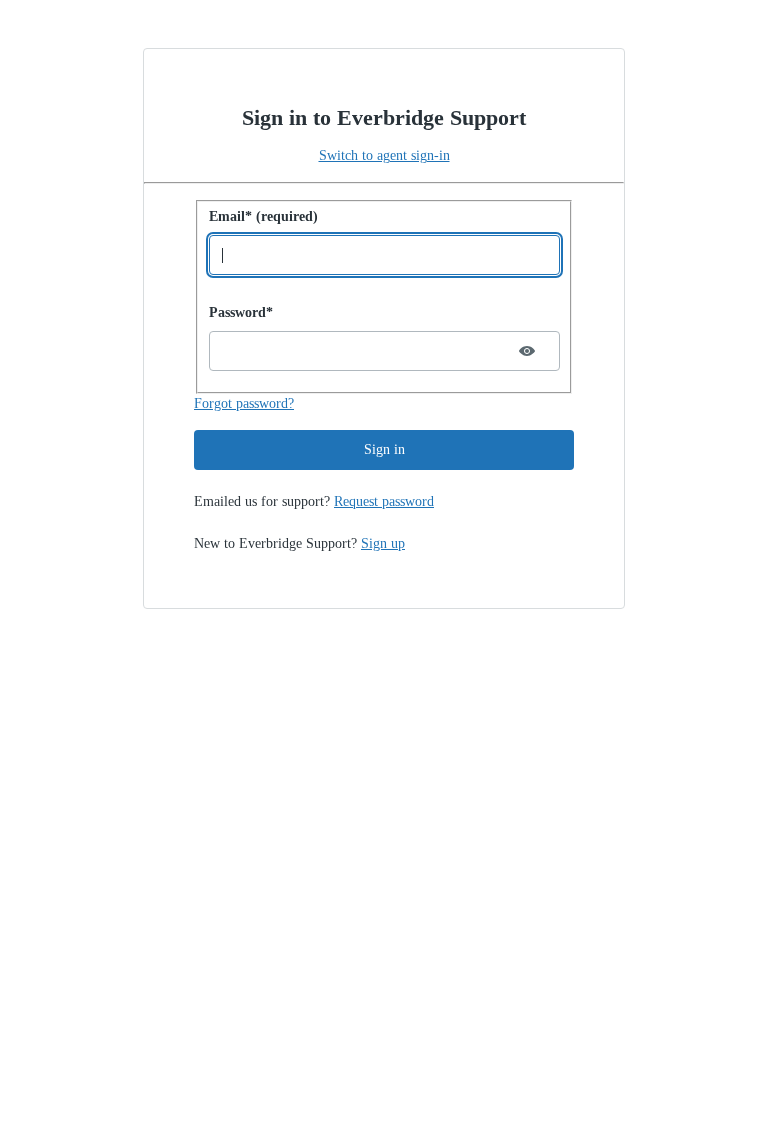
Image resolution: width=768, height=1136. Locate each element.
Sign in (384, 449)
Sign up (383, 543)
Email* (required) (263, 216)
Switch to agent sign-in (384, 155)
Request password (384, 501)
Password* (241, 312)
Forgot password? (244, 403)
